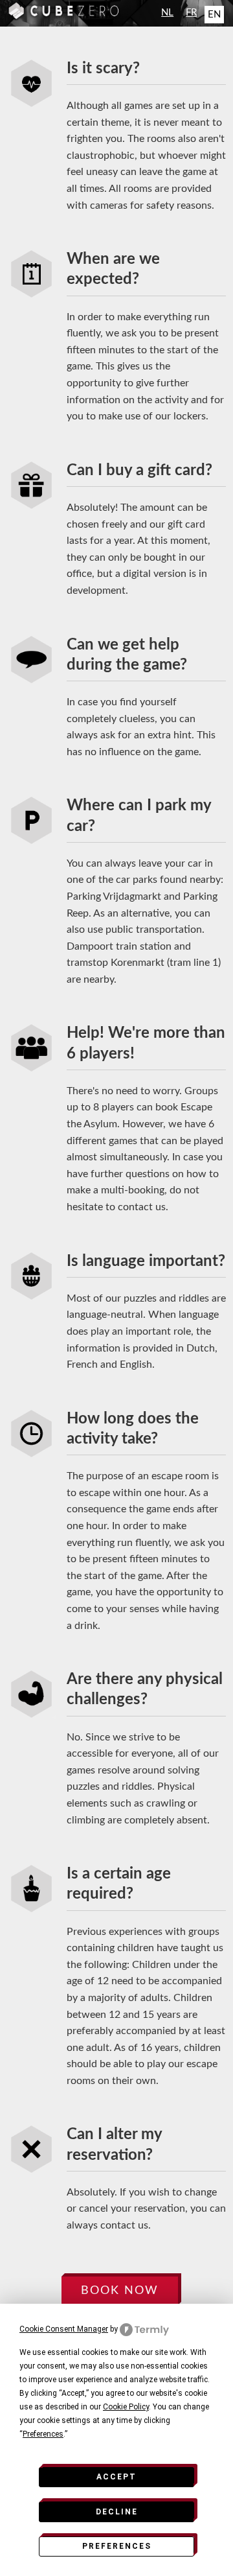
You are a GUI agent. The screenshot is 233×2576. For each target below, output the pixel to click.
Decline (117, 2512)
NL (167, 13)
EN (214, 15)
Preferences (117, 2546)
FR (191, 13)
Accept (116, 2477)
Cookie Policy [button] (126, 2407)
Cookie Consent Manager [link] (64, 2329)
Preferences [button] (43, 2434)
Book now (120, 2290)
